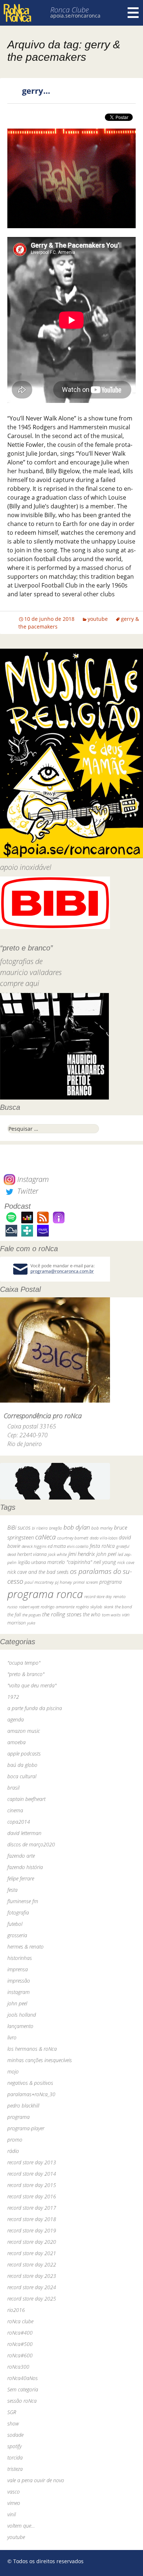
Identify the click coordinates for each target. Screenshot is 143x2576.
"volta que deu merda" (32, 1685)
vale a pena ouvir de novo (36, 2480)
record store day (98, 1596)
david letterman (24, 1833)
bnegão (56, 1528)
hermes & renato (25, 1947)
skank (109, 1607)
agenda (16, 1719)
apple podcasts (24, 1754)
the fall (14, 1615)
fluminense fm (23, 1901)
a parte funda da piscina (35, 1708)
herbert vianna (32, 1554)
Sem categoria (23, 2389)
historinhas (20, 1958)
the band (123, 1606)
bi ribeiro (40, 1528)
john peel (106, 1554)
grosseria (17, 1935)
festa (12, 1890)
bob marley (102, 1528)
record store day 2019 (32, 2230)
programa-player (26, 2128)
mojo (13, 2071)
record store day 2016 (32, 2196)
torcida (15, 2458)
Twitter (27, 1191)
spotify (14, 2446)
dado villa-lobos (104, 1538)
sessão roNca (22, 2401)
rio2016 (16, 2310)
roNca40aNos (23, 2378)
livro (12, 2037)
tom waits (111, 1615)
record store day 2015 (32, 2185)
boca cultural (22, 1776)
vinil (12, 2514)
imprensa (18, 1969)
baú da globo (22, 1765)
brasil (13, 1788)
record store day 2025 (32, 2299)
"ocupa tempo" (24, 1663)
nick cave (126, 1562)
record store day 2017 (32, 2208)
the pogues (32, 1615)
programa (111, 1582)
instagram (19, 1992)
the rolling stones (62, 1614)
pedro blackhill (23, 2106)
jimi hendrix (82, 1554)
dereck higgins (34, 1546)
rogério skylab (89, 1607)
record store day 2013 (32, 2162)
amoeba (16, 1742)
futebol (15, 1924)
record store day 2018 (32, 2219)
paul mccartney (39, 1582)
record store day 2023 (32, 2276)
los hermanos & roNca (32, 2049)
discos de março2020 (31, 1844)
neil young (105, 1562)
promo (15, 2140)
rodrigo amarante (58, 1607)
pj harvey (63, 1582)
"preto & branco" (26, 1674)
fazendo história (25, 1867)
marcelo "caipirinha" (70, 1562)
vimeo (14, 2503)
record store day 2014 (32, 2174)
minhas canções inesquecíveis (40, 2060)
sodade (15, 2435)
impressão (19, 1981)
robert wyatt (29, 1607)
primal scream (86, 1582)
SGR (12, 2412)
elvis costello (78, 1546)
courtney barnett (73, 1538)
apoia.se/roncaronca (75, 16)
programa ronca (45, 1594)
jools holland (22, 2015)
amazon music (24, 1731)
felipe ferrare (21, 1878)
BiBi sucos (19, 1527)
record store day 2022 (32, 2264)
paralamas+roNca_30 (31, 2094)
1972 (13, 1697)
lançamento (20, 2026)
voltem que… (21, 2526)
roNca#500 (20, 2344)
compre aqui (20, 983)
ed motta (57, 1546)
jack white (57, 1554)
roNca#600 (20, 2355)
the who (92, 1614)
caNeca (45, 1537)
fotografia (18, 1912)
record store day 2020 (32, 2242)
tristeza (15, 2469)
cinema (15, 1810)
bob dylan (77, 1527)
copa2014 (19, 1822)
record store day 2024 (32, 2287)
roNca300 (18, 2367)
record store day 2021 (32, 2253)
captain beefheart (26, 1799)
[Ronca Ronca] (17, 14)
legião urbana (32, 1562)
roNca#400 (20, 2333)
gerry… (36, 90)
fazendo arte (21, 1856)
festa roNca (102, 1546)
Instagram (32, 1179)
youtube (98, 619)
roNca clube (20, 2321)
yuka (31, 1623)
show (13, 2423)
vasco (14, 2492)
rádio (13, 2151)
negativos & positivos (30, 2083)
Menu (133, 13)
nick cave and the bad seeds (38, 1572)
